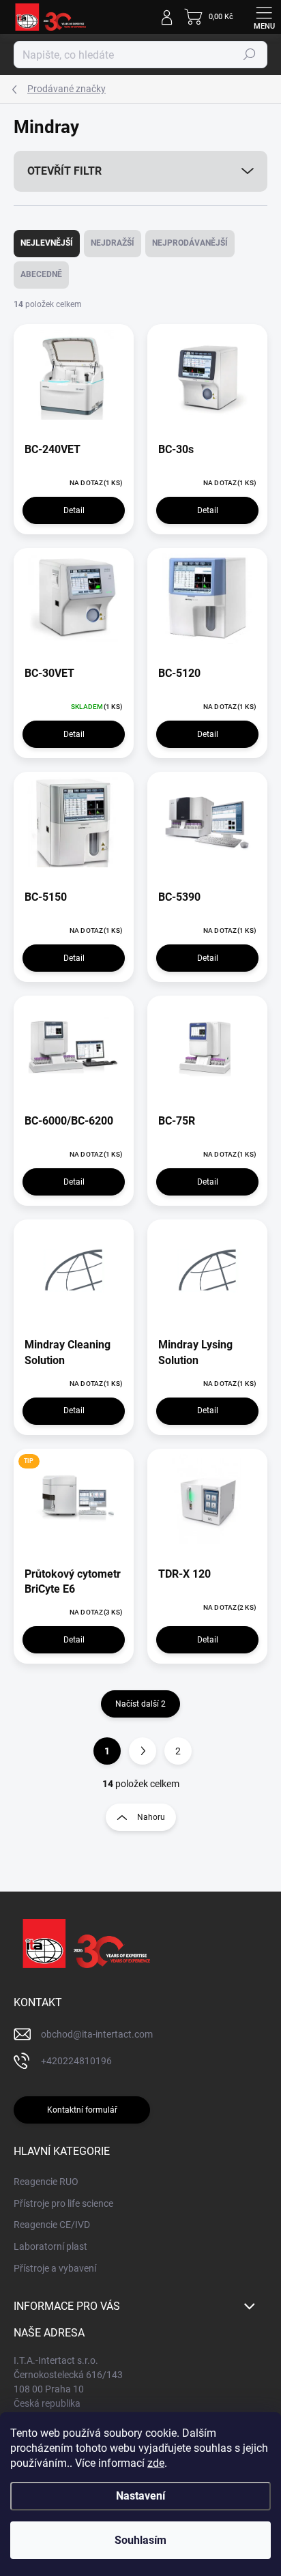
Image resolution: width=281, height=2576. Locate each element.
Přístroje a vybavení (55, 2268)
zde (156, 2463)
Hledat (250, 55)
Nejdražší (113, 243)
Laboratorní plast (50, 2246)
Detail (74, 510)
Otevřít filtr (64, 171)
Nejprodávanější (190, 243)
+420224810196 (76, 2061)
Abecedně (41, 274)
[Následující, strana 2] (143, 1751)
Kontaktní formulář (82, 2110)
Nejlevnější (47, 243)
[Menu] (264, 17)
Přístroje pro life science (63, 2203)
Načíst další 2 (140, 1704)
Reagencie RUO (46, 2182)
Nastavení (140, 2496)
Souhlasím (140, 2540)
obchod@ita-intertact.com (97, 2034)
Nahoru (151, 1817)
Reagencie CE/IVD (52, 2225)
